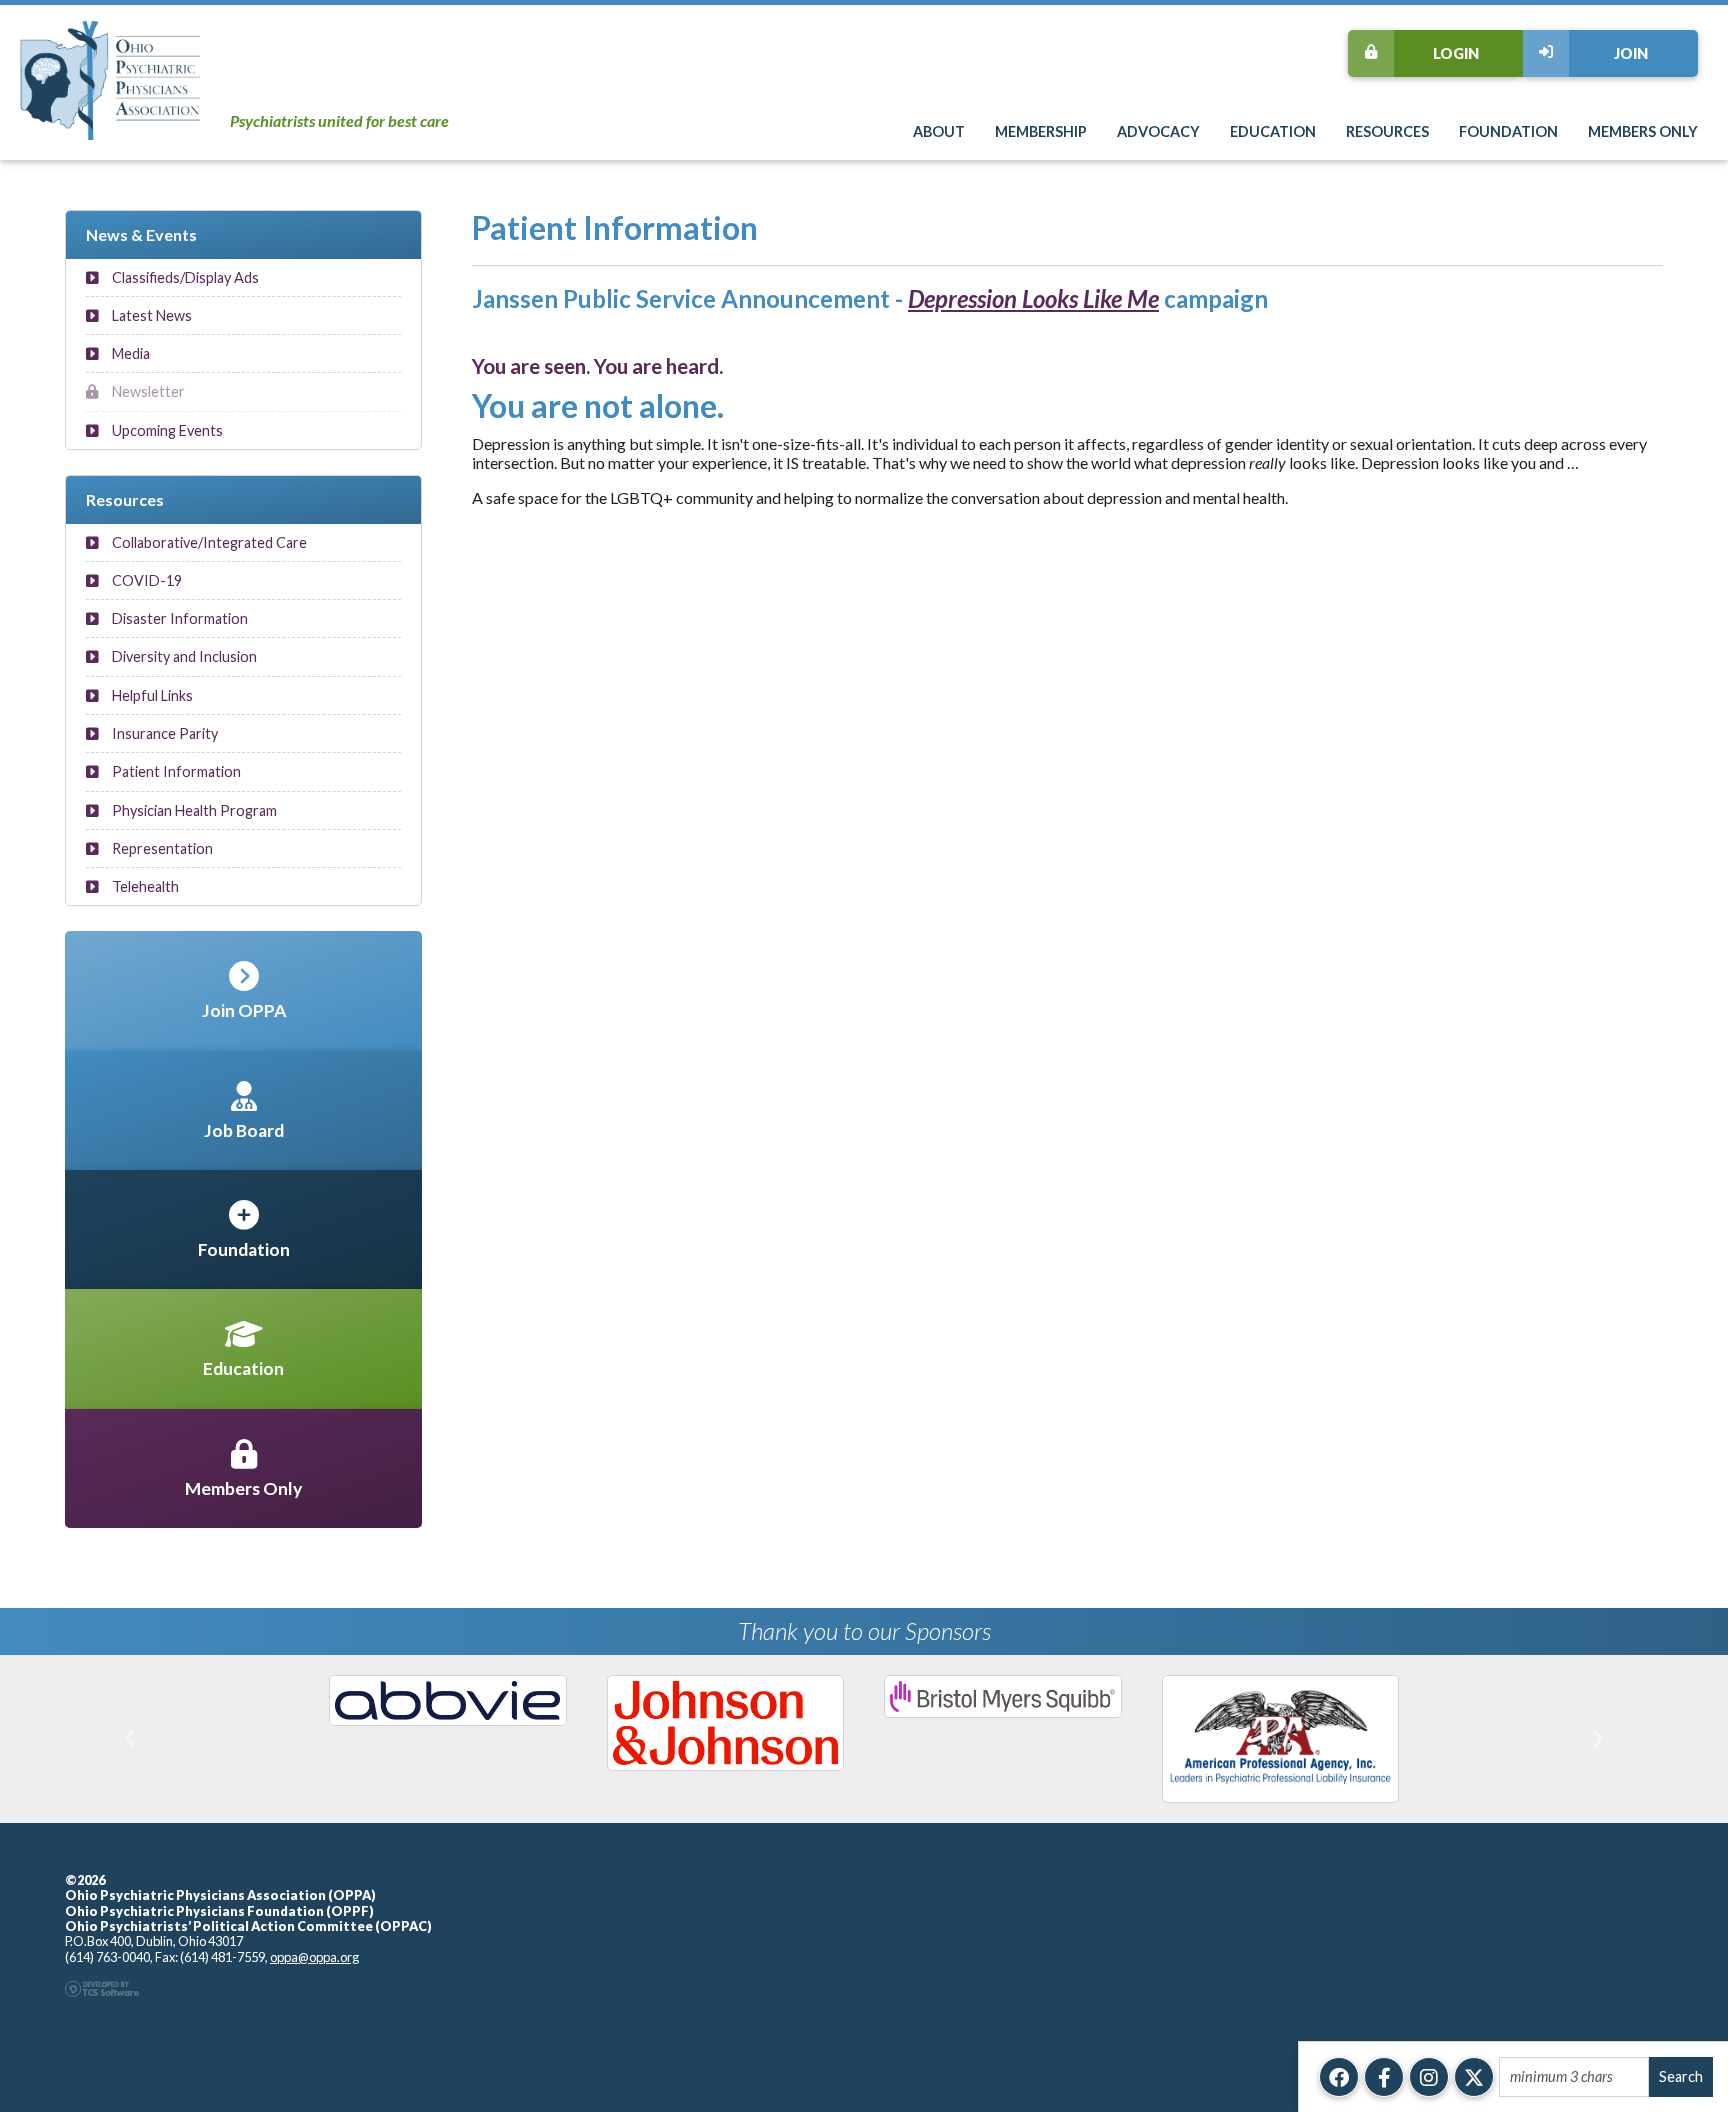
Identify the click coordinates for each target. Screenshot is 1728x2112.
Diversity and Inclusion (183, 656)
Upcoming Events (166, 430)
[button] (129, 1739)
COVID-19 (145, 580)
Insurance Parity (163, 733)
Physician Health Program (193, 810)
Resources (1387, 131)
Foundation (1508, 131)
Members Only (1643, 131)
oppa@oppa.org (314, 1957)
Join (1631, 53)
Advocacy (1158, 131)
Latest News (150, 315)
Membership (1041, 131)
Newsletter (147, 391)
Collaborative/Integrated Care (208, 542)
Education (1273, 131)
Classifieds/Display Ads (184, 277)
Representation (161, 848)
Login (1456, 53)
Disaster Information (178, 618)
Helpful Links (151, 695)
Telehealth (144, 886)
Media (129, 353)
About (939, 131)
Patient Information (175, 771)
